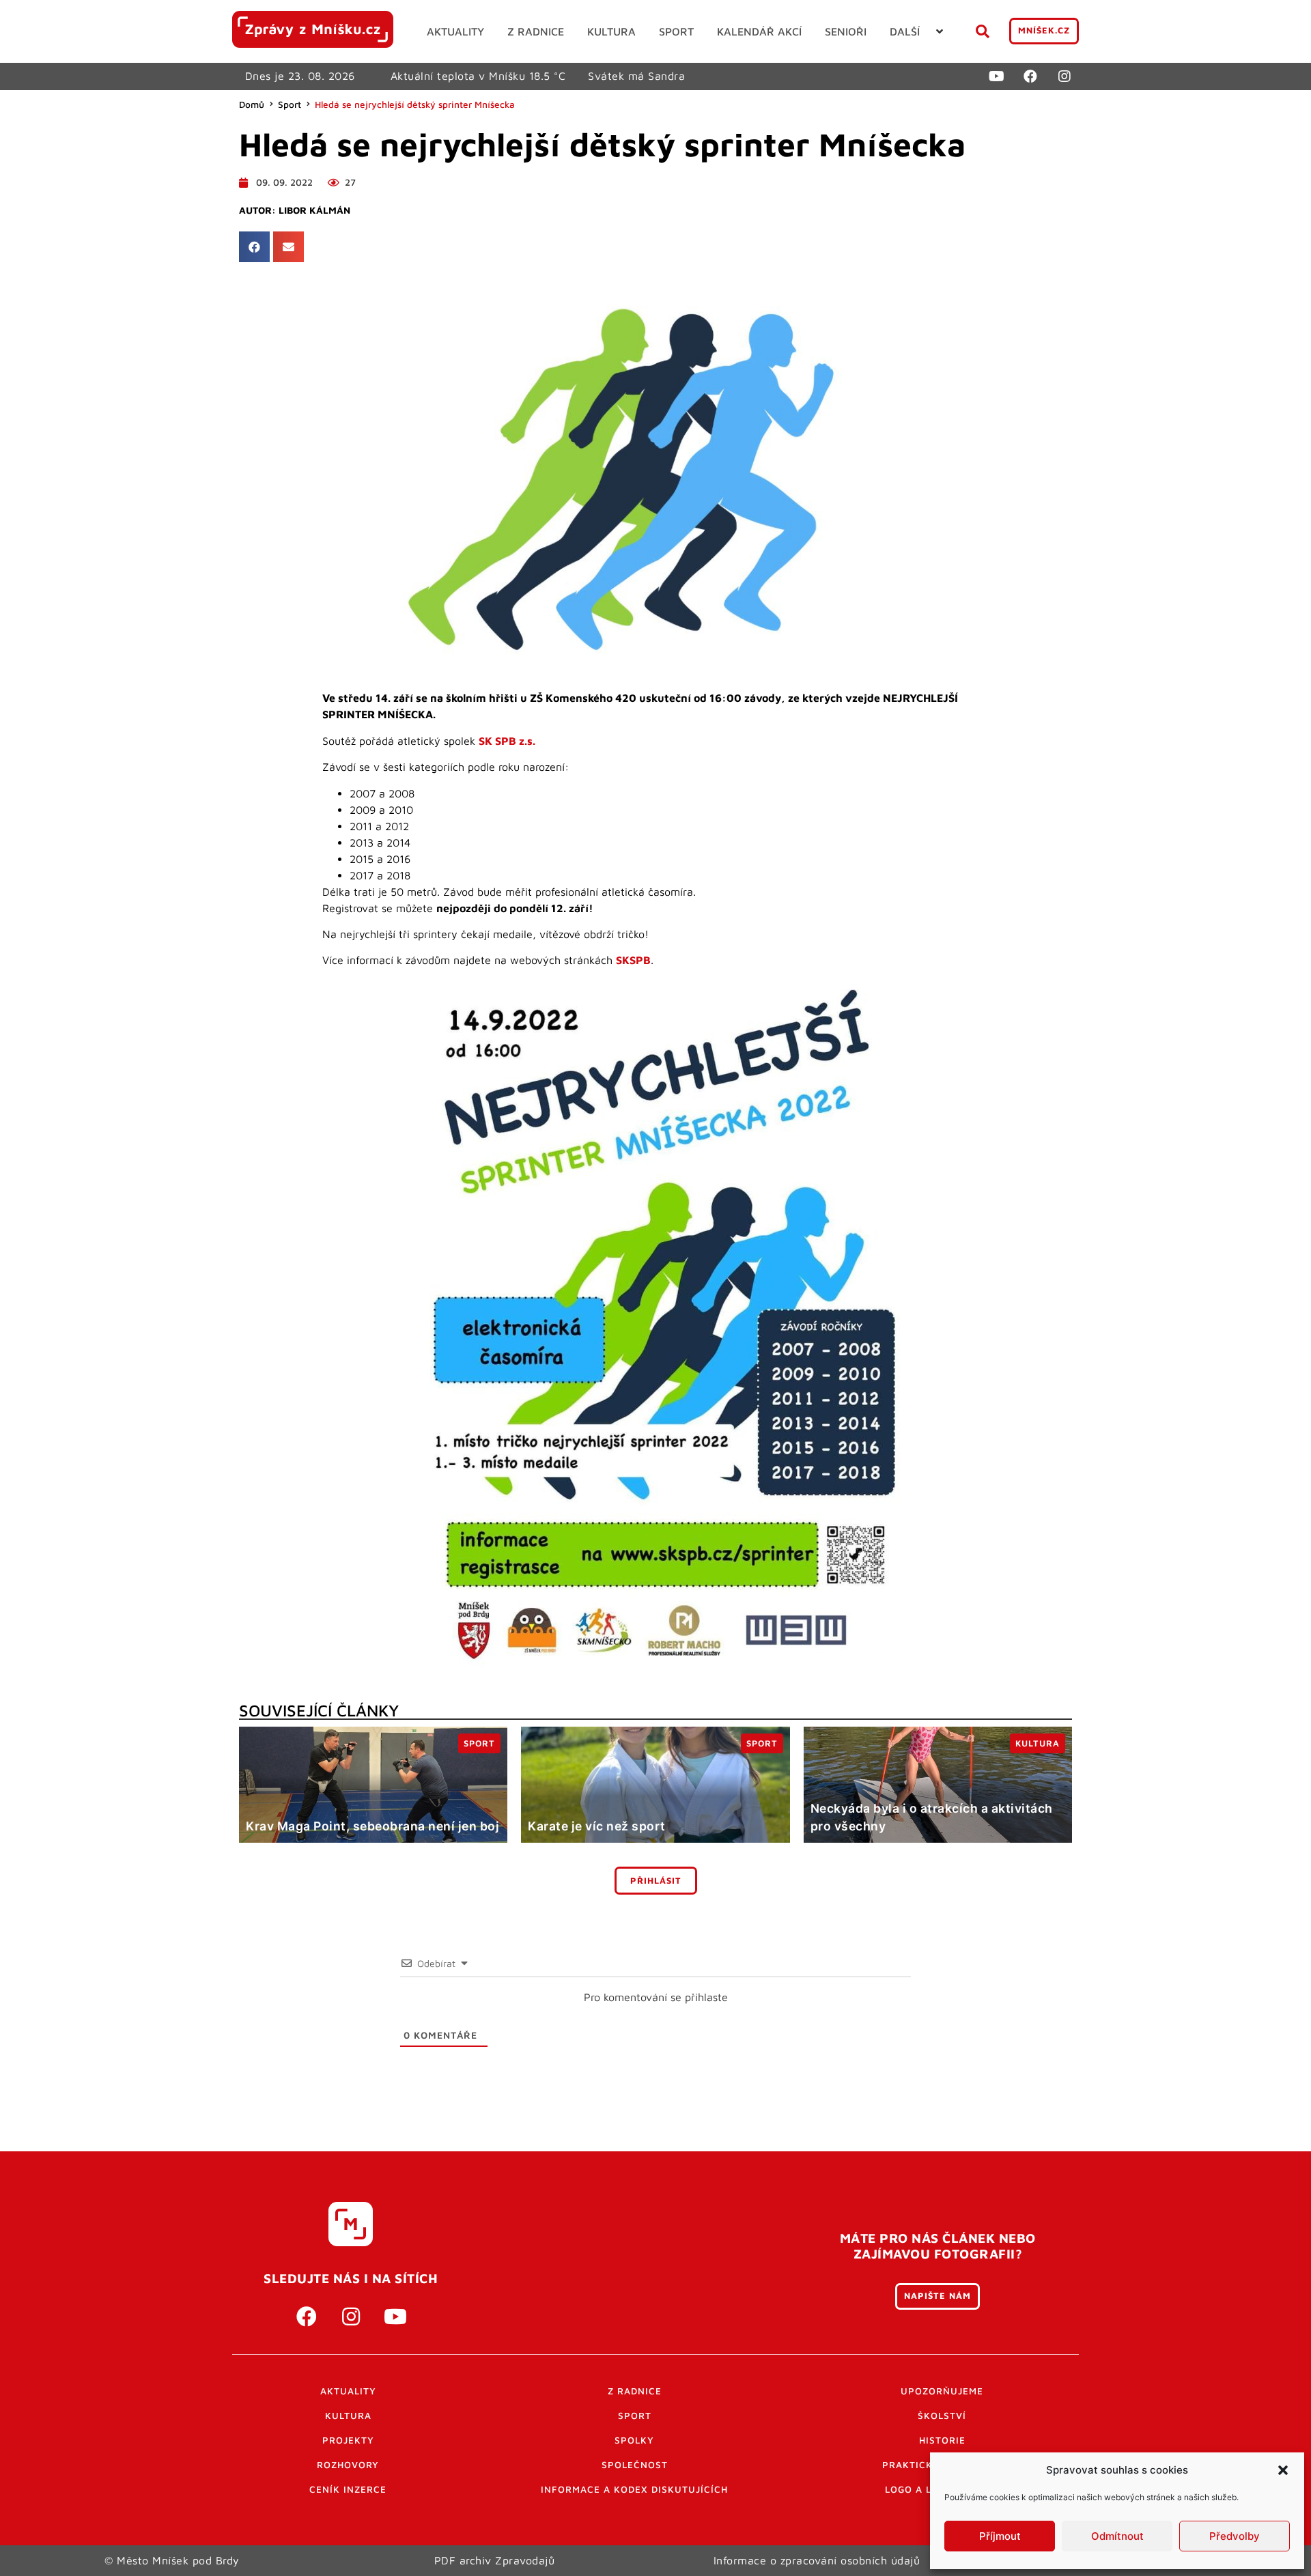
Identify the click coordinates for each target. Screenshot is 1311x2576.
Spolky (634, 2440)
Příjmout (1000, 2536)
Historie (942, 2440)
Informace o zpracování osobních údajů (817, 2560)
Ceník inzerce (348, 2489)
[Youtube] (996, 76)
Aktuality (348, 2391)
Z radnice (635, 2391)
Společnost (635, 2465)
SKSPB (633, 960)
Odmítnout (1117, 2536)
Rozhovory (348, 2465)
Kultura (348, 2416)
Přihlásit (656, 1881)
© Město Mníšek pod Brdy (172, 2560)
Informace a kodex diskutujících (634, 2489)
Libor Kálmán (314, 210)
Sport (290, 104)
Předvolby (1235, 2536)
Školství (942, 2416)
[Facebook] (1030, 76)
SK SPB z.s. (507, 741)
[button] (1283, 2470)
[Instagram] (1065, 76)
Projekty (348, 2440)
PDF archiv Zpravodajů (495, 2560)
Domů (252, 104)
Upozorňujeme (942, 2391)
